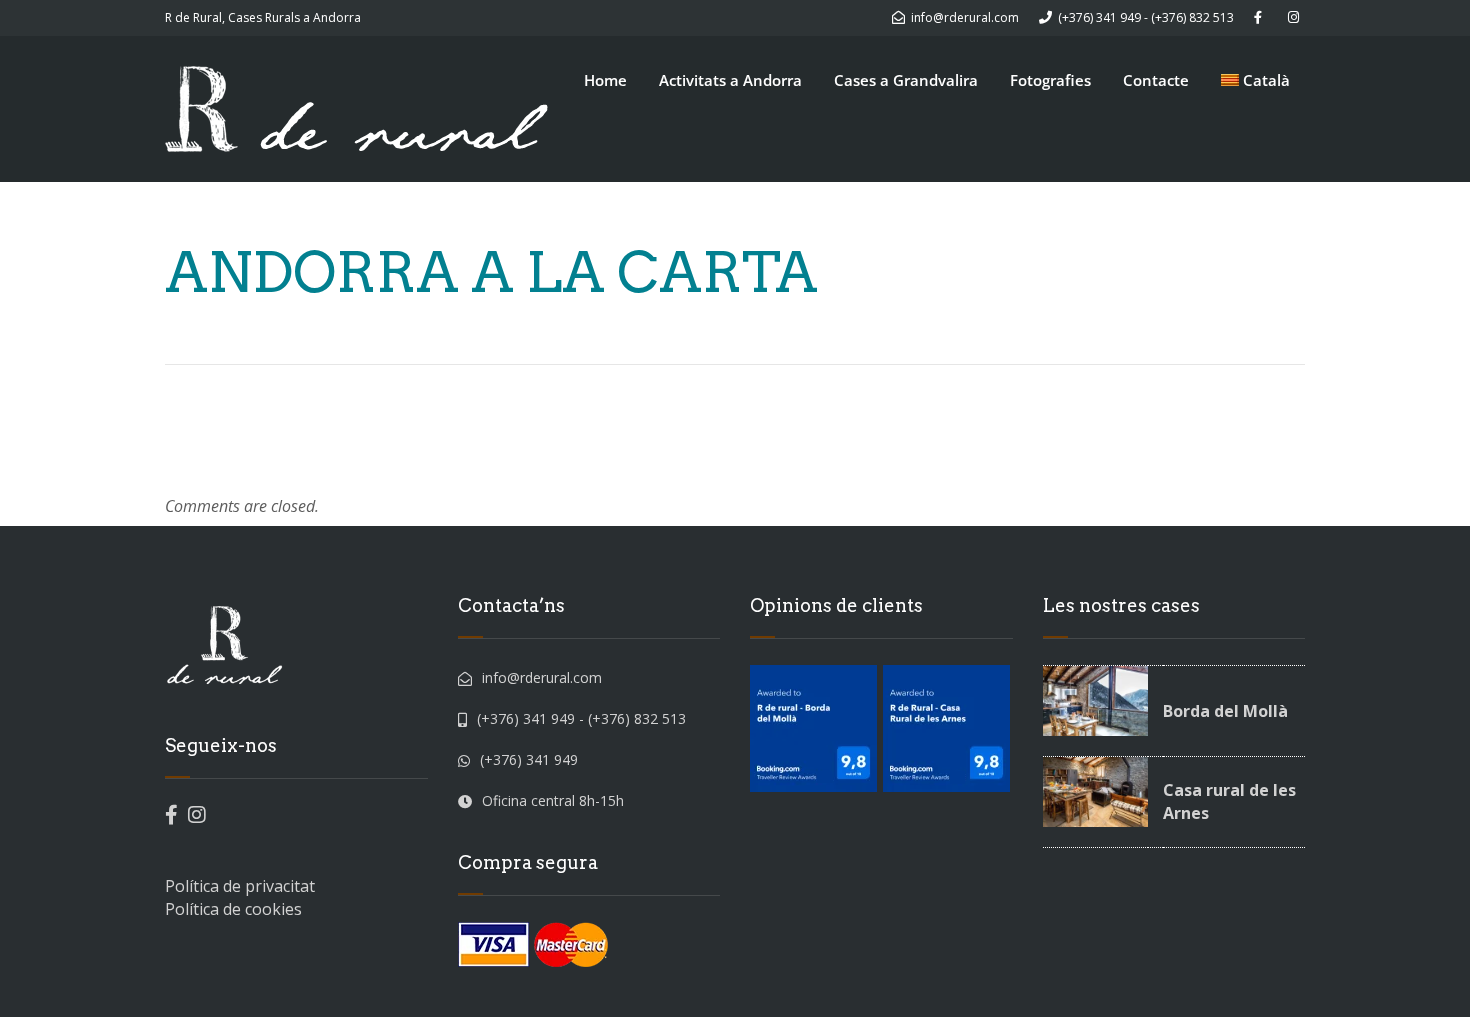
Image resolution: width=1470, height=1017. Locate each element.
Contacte (1156, 80)
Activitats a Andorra (730, 80)
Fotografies (1050, 80)
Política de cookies (233, 909)
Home (605, 80)
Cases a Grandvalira (906, 80)
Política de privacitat (240, 886)
